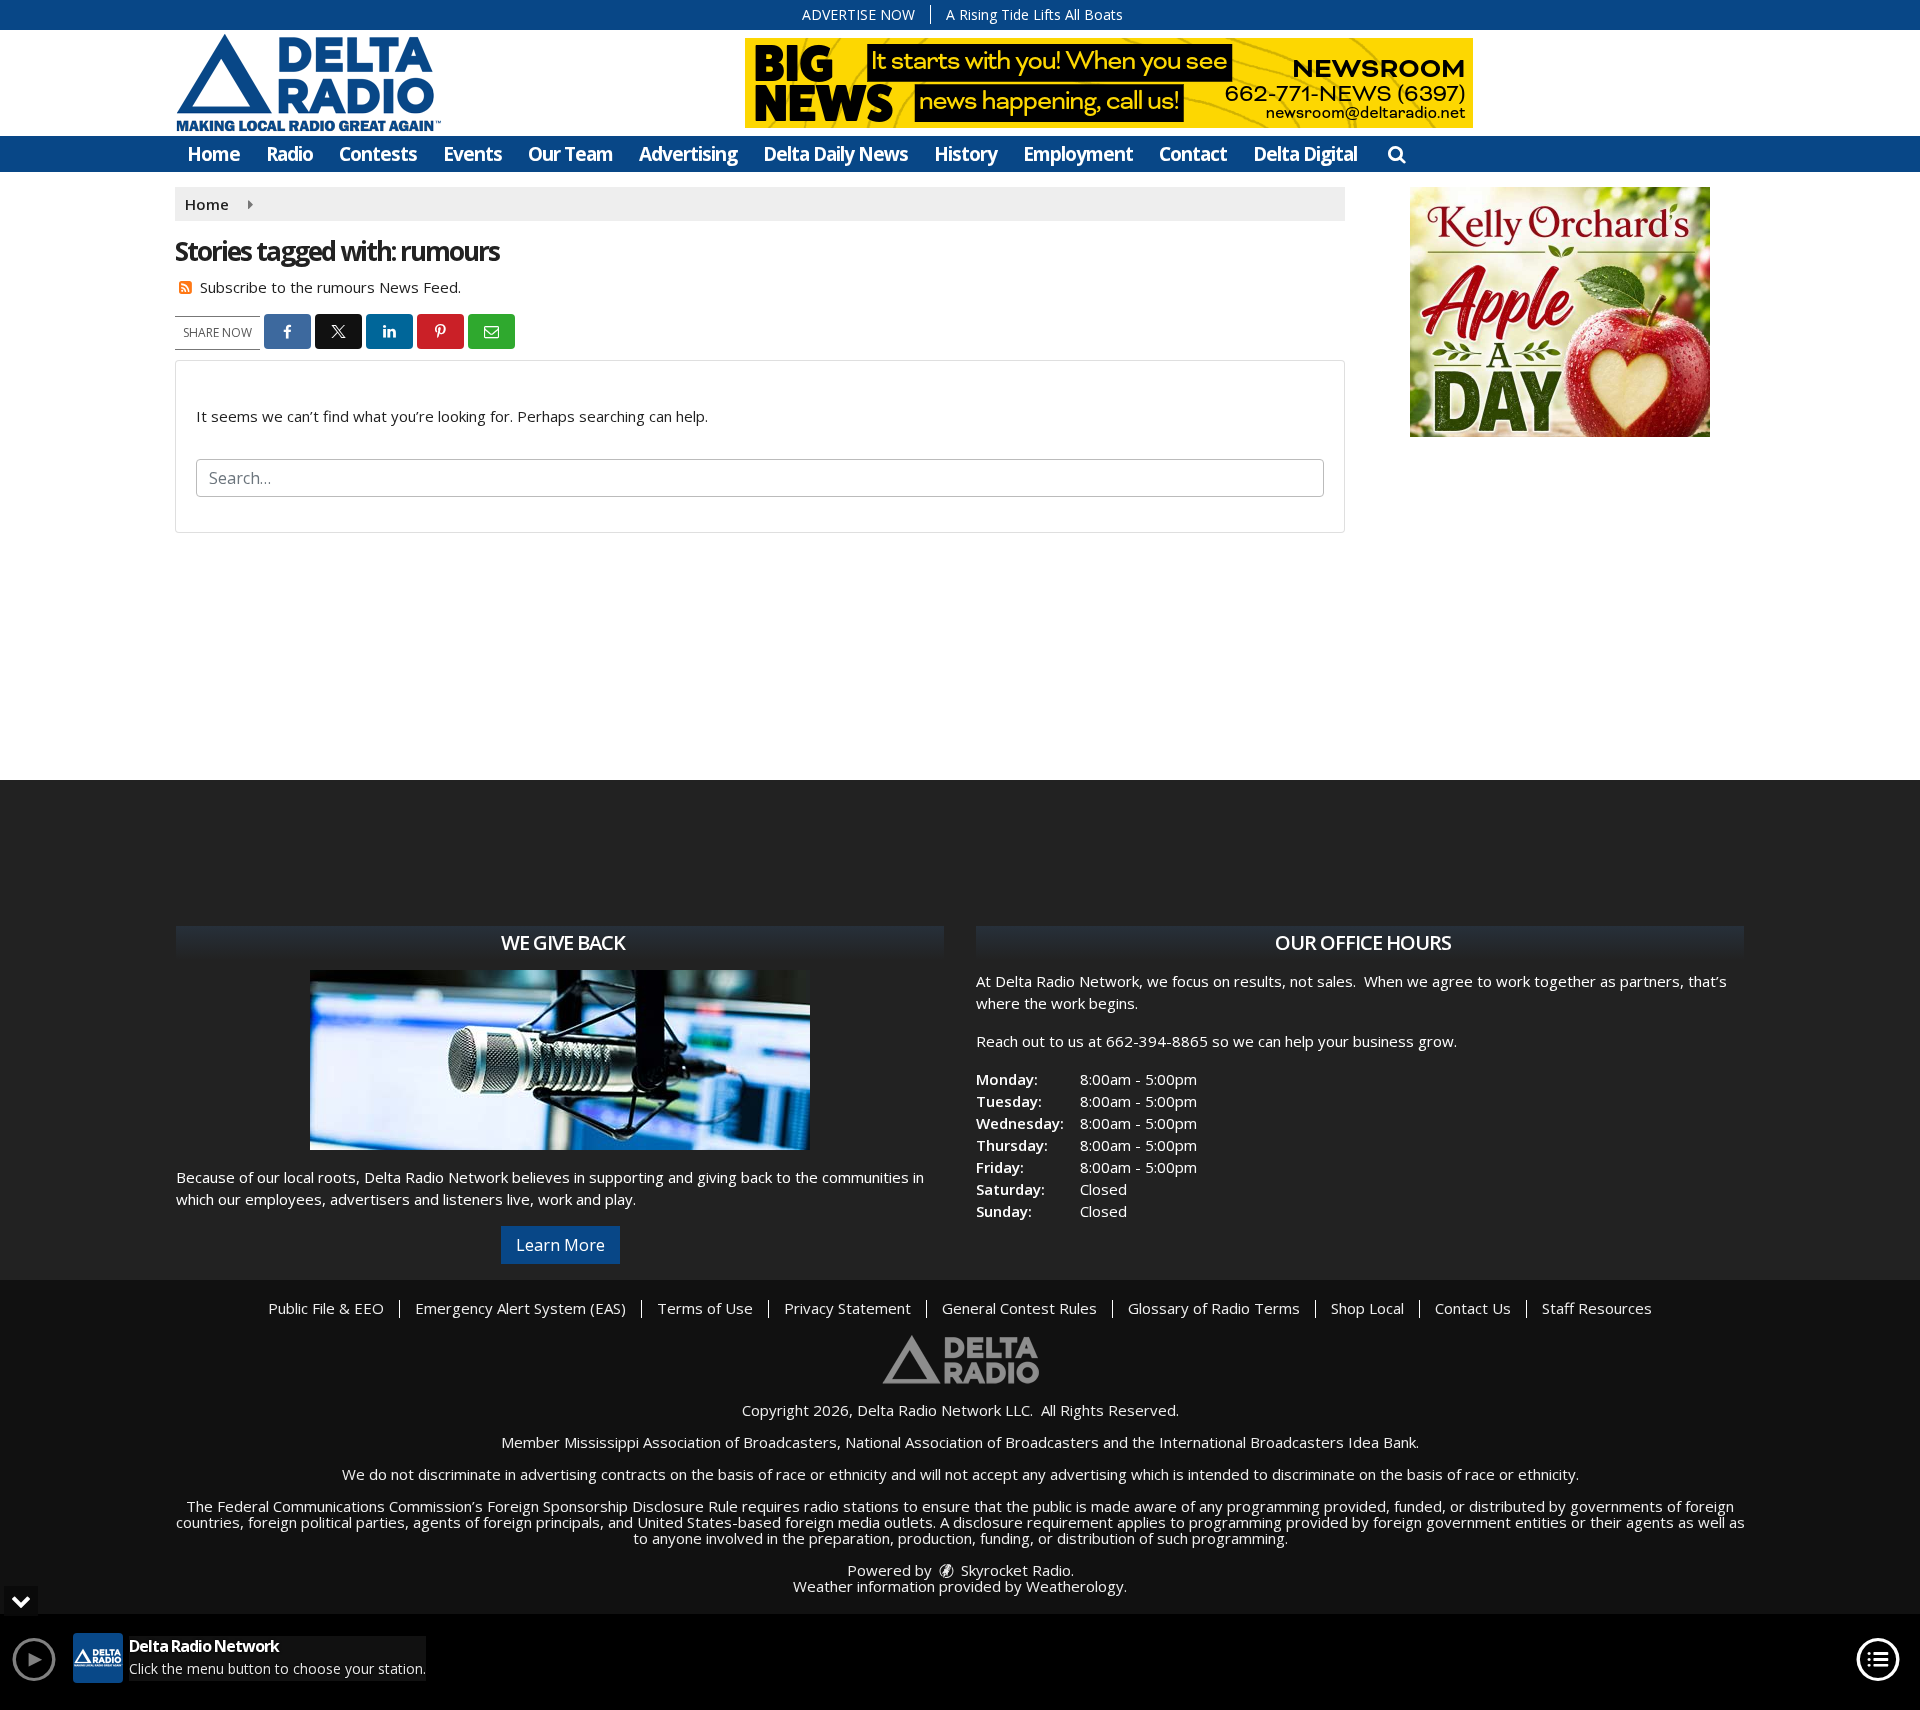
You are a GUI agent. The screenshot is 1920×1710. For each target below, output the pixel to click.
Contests (378, 154)
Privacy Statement (847, 1308)
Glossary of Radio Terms (1214, 1308)
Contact (1193, 154)
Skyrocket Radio (1014, 1570)
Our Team (570, 154)
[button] (1396, 154)
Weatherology (1075, 1586)
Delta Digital (1305, 154)
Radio (289, 154)
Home (213, 154)
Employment (1078, 154)
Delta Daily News (835, 154)
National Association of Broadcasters (972, 1442)
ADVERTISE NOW (858, 14)
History (965, 154)
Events (472, 154)
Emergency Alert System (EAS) (520, 1308)
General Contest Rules (1019, 1308)
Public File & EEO (326, 1308)
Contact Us (1473, 1308)
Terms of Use (705, 1308)
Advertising (688, 154)
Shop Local (1367, 1308)
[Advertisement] (1560, 312)
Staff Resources (1597, 1308)
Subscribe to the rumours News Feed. (330, 287)
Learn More (560, 1245)
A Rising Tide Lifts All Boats (1034, 14)
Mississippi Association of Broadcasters (700, 1442)
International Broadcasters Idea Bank (1287, 1442)
